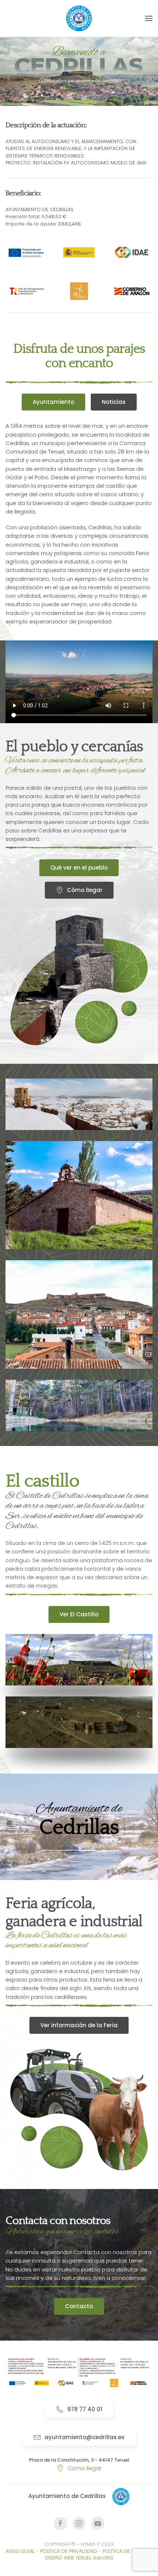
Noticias (114, 402)
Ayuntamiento (53, 402)
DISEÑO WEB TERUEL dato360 (79, 2558)
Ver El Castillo (79, 1614)
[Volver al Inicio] (79, 18)
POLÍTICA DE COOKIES (128, 2551)
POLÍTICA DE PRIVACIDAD (69, 2551)
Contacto (79, 2306)
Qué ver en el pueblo (79, 868)
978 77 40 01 (85, 2409)
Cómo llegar (85, 890)
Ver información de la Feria (79, 2025)
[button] (149, 18)
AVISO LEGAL (20, 2551)
